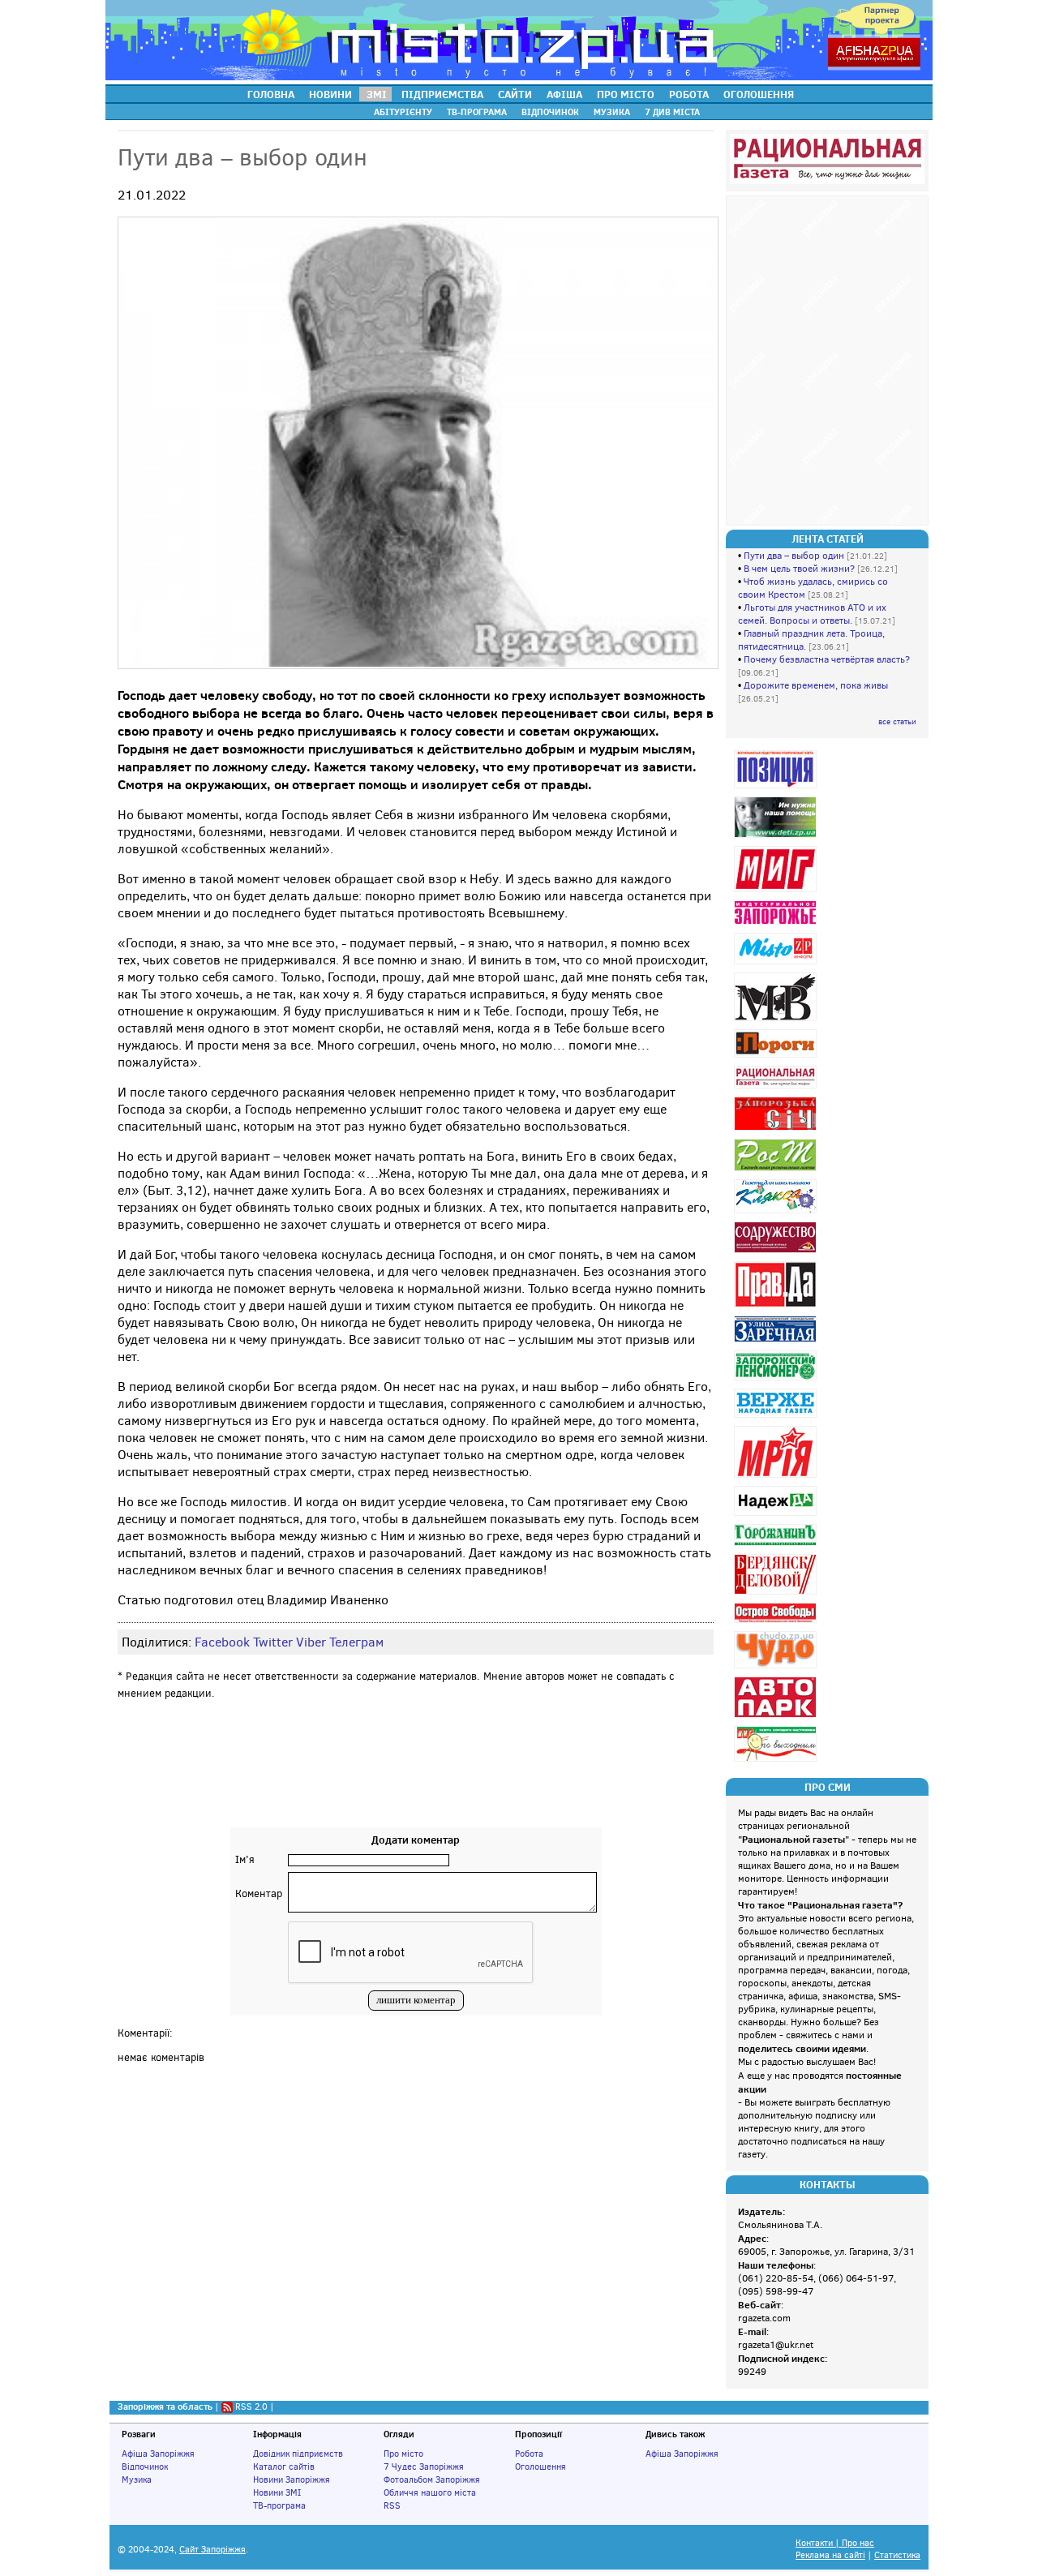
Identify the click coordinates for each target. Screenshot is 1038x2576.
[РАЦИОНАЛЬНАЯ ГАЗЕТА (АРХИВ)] (777, 1088)
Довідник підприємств (298, 2454)
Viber (311, 1642)
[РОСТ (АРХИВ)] (777, 1171)
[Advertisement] (416, 1779)
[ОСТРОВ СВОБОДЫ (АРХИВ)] (777, 1623)
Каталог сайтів (284, 2467)
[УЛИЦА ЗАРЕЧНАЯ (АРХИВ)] (777, 1342)
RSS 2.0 (251, 2406)
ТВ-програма (279, 2505)
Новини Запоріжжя (292, 2479)
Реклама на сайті (830, 2555)
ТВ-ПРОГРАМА (477, 112)
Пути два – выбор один (794, 556)
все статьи (897, 721)
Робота (529, 2454)
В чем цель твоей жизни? (799, 569)
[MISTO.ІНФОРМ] (777, 964)
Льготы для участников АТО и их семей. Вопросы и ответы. (812, 614)
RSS (392, 2505)
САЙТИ (515, 94)
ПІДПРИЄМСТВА (442, 94)
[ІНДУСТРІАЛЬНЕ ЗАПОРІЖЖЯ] (777, 924)
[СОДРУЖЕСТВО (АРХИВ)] (777, 1253)
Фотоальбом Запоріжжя (432, 2479)
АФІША (564, 94)
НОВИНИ (330, 94)
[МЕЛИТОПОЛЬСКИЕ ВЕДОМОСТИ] (777, 1021)
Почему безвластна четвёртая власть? (827, 659)
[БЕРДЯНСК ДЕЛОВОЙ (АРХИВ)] (777, 1594)
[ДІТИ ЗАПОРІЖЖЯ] (777, 837)
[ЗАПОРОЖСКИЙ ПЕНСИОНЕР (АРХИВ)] (777, 1380)
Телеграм (356, 1642)
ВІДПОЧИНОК (550, 112)
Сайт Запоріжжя (212, 2550)
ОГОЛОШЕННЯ (759, 94)
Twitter (273, 1642)
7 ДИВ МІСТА (672, 112)
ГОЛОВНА (271, 94)
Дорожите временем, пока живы (816, 685)
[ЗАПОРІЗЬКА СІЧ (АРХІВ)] (777, 1130)
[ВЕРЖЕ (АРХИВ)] (777, 1417)
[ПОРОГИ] (777, 1057)
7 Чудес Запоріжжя (424, 2467)
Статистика (897, 2555)
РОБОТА (689, 94)
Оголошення (540, 2467)
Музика (137, 2479)
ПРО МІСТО (626, 94)
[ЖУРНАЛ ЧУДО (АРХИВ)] (777, 1668)
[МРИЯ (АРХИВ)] (777, 1477)
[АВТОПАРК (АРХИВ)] (777, 1717)
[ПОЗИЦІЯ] (777, 788)
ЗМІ (377, 94)
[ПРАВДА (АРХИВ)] (777, 1307)
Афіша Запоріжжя (158, 2454)
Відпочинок (145, 2467)
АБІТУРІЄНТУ (403, 112)
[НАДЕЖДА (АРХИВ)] (777, 1516)
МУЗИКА (612, 112)
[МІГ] (777, 892)
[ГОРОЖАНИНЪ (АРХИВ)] (777, 1546)
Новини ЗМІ (277, 2492)
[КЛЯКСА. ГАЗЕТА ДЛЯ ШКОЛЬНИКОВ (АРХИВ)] (777, 1213)
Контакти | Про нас (835, 2543)
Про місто (403, 2454)
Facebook (222, 1642)
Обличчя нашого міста (430, 2492)
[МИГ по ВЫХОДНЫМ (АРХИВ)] (777, 1761)
